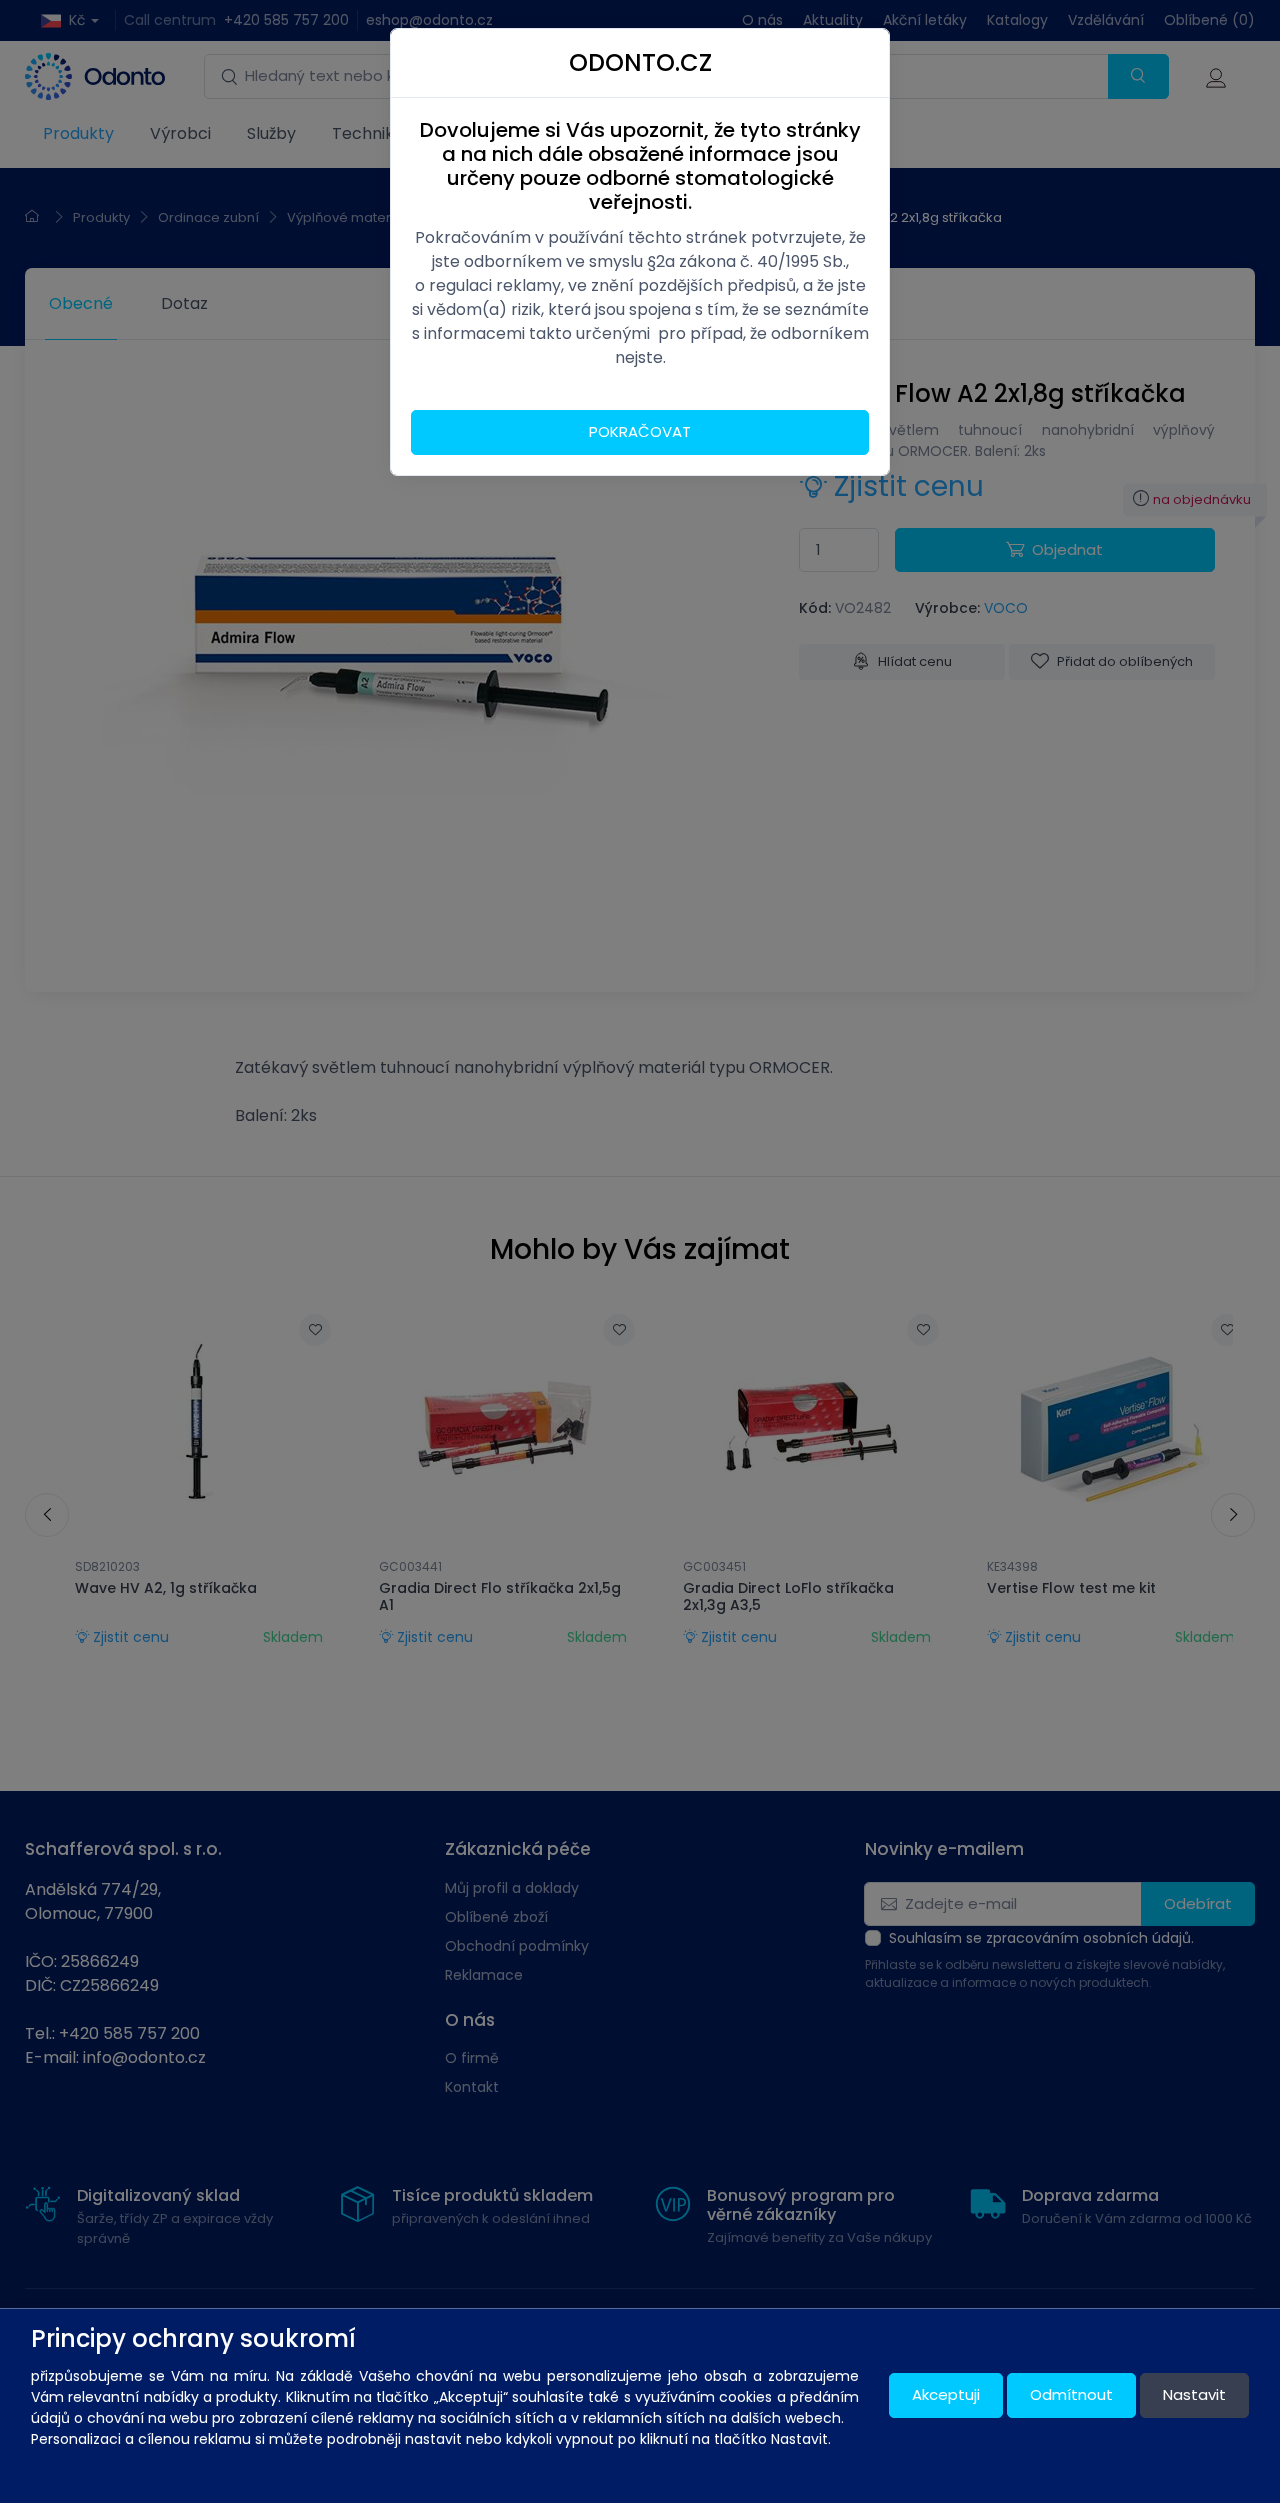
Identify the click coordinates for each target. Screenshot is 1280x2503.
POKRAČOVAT (640, 431)
